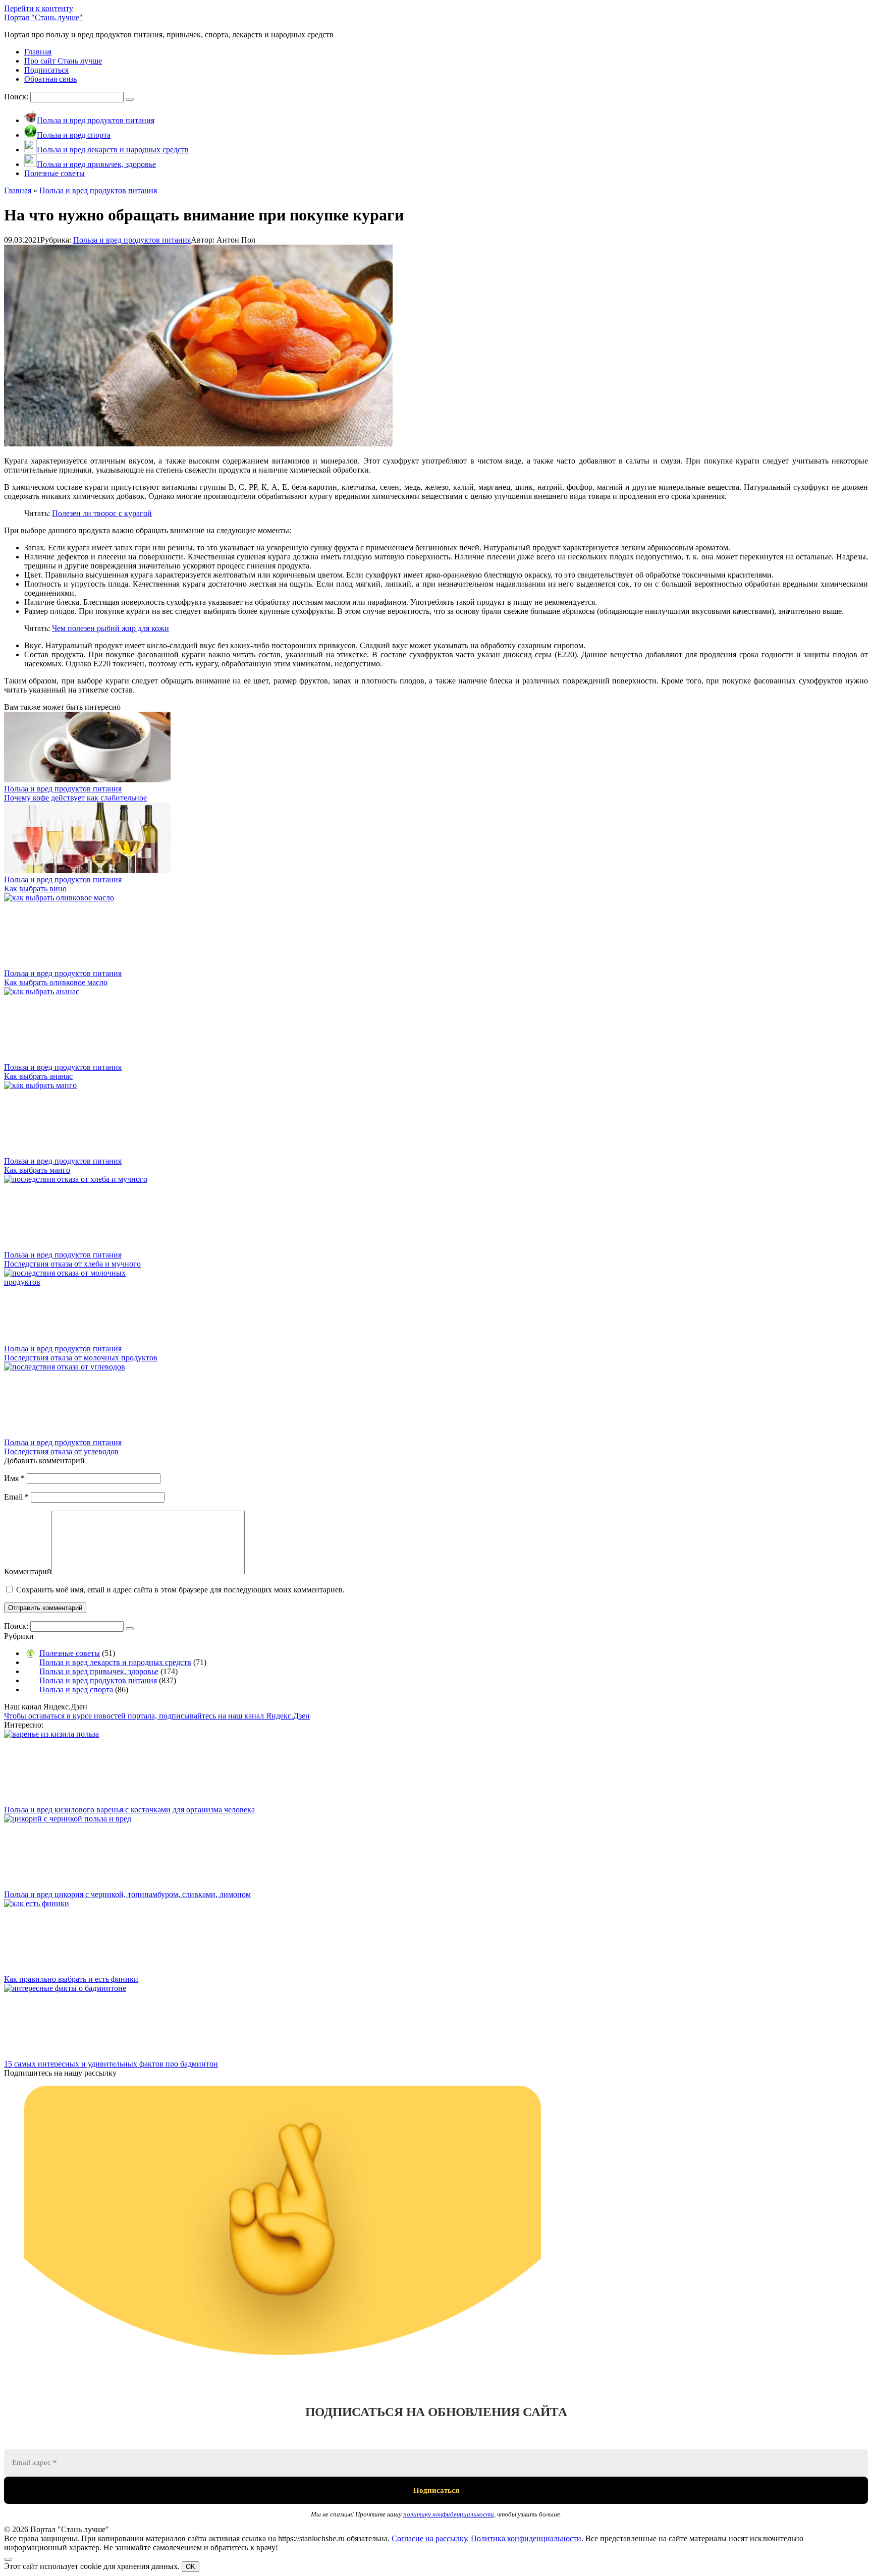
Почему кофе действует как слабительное (75, 798)
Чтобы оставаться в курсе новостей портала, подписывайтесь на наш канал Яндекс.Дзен (157, 1716)
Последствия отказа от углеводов (61, 1451)
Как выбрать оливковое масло (56, 982)
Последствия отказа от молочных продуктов (81, 1358)
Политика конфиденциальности (526, 2538)
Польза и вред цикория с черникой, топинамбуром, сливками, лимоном (127, 1894)
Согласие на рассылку (429, 2538)
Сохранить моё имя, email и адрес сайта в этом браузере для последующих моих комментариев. (180, 1590)
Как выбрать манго (37, 1170)
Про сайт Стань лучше (63, 61)
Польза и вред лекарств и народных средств (115, 1662)
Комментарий (28, 1571)
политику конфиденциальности (449, 2514)
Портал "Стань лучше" (43, 17)
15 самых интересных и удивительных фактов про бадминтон (111, 2064)
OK (190, 2567)
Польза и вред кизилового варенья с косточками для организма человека (129, 1810)
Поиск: (17, 97)
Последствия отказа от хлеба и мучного (72, 1264)
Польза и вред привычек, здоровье (99, 1671)
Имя (14, 1478)
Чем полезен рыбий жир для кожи (111, 628)
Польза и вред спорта (76, 1690)
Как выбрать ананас (38, 1076)
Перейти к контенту (39, 8)
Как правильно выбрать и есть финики (71, 1979)
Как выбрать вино (35, 889)
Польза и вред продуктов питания (132, 240)
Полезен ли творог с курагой (102, 513)
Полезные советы (70, 1653)
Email (16, 1497)
